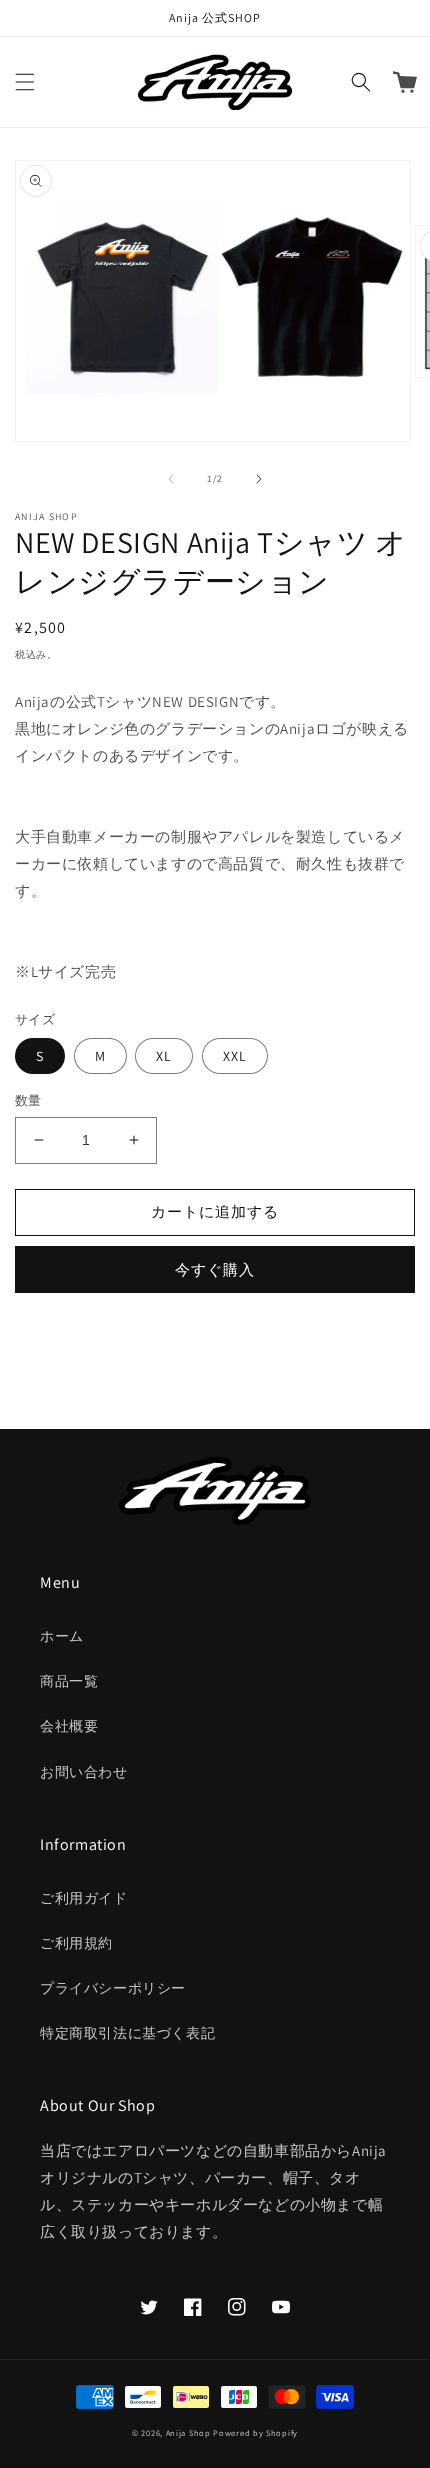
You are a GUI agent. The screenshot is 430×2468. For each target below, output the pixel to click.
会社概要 (69, 1726)
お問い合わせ (84, 1772)
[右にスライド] (259, 479)
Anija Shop (188, 2432)
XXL (235, 1056)
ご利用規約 (76, 1943)
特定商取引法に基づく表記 (127, 2033)
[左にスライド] (171, 479)
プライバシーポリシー (113, 1988)
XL (164, 1056)
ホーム (62, 1636)
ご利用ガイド (84, 1898)
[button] (25, 82)
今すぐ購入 (215, 1269)
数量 (28, 1100)
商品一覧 (69, 1681)
